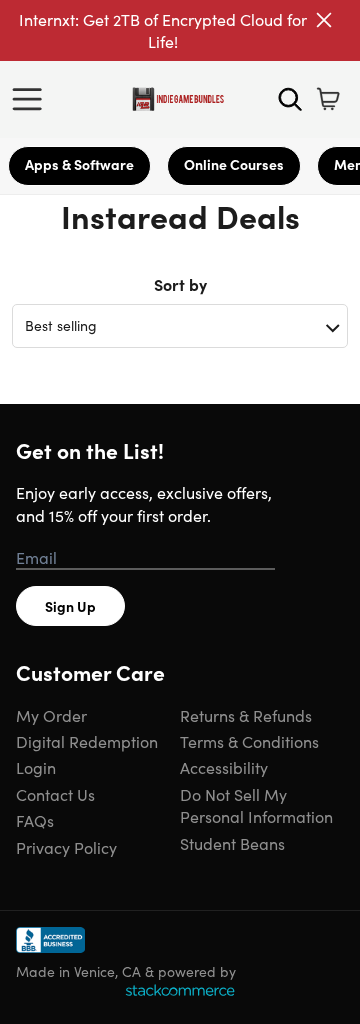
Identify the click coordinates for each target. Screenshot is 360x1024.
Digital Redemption (87, 741)
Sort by (180, 284)
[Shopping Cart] (328, 99)
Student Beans (232, 843)
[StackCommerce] (180, 990)
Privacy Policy (66, 847)
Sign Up (70, 606)
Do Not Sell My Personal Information (256, 805)
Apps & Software (79, 164)
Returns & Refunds (246, 715)
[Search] (290, 99)
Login (36, 767)
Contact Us (55, 794)
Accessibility (224, 767)
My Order (51, 715)
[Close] (324, 20)
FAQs (35, 820)
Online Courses (234, 164)
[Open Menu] (32, 99)
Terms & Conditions (249, 741)
